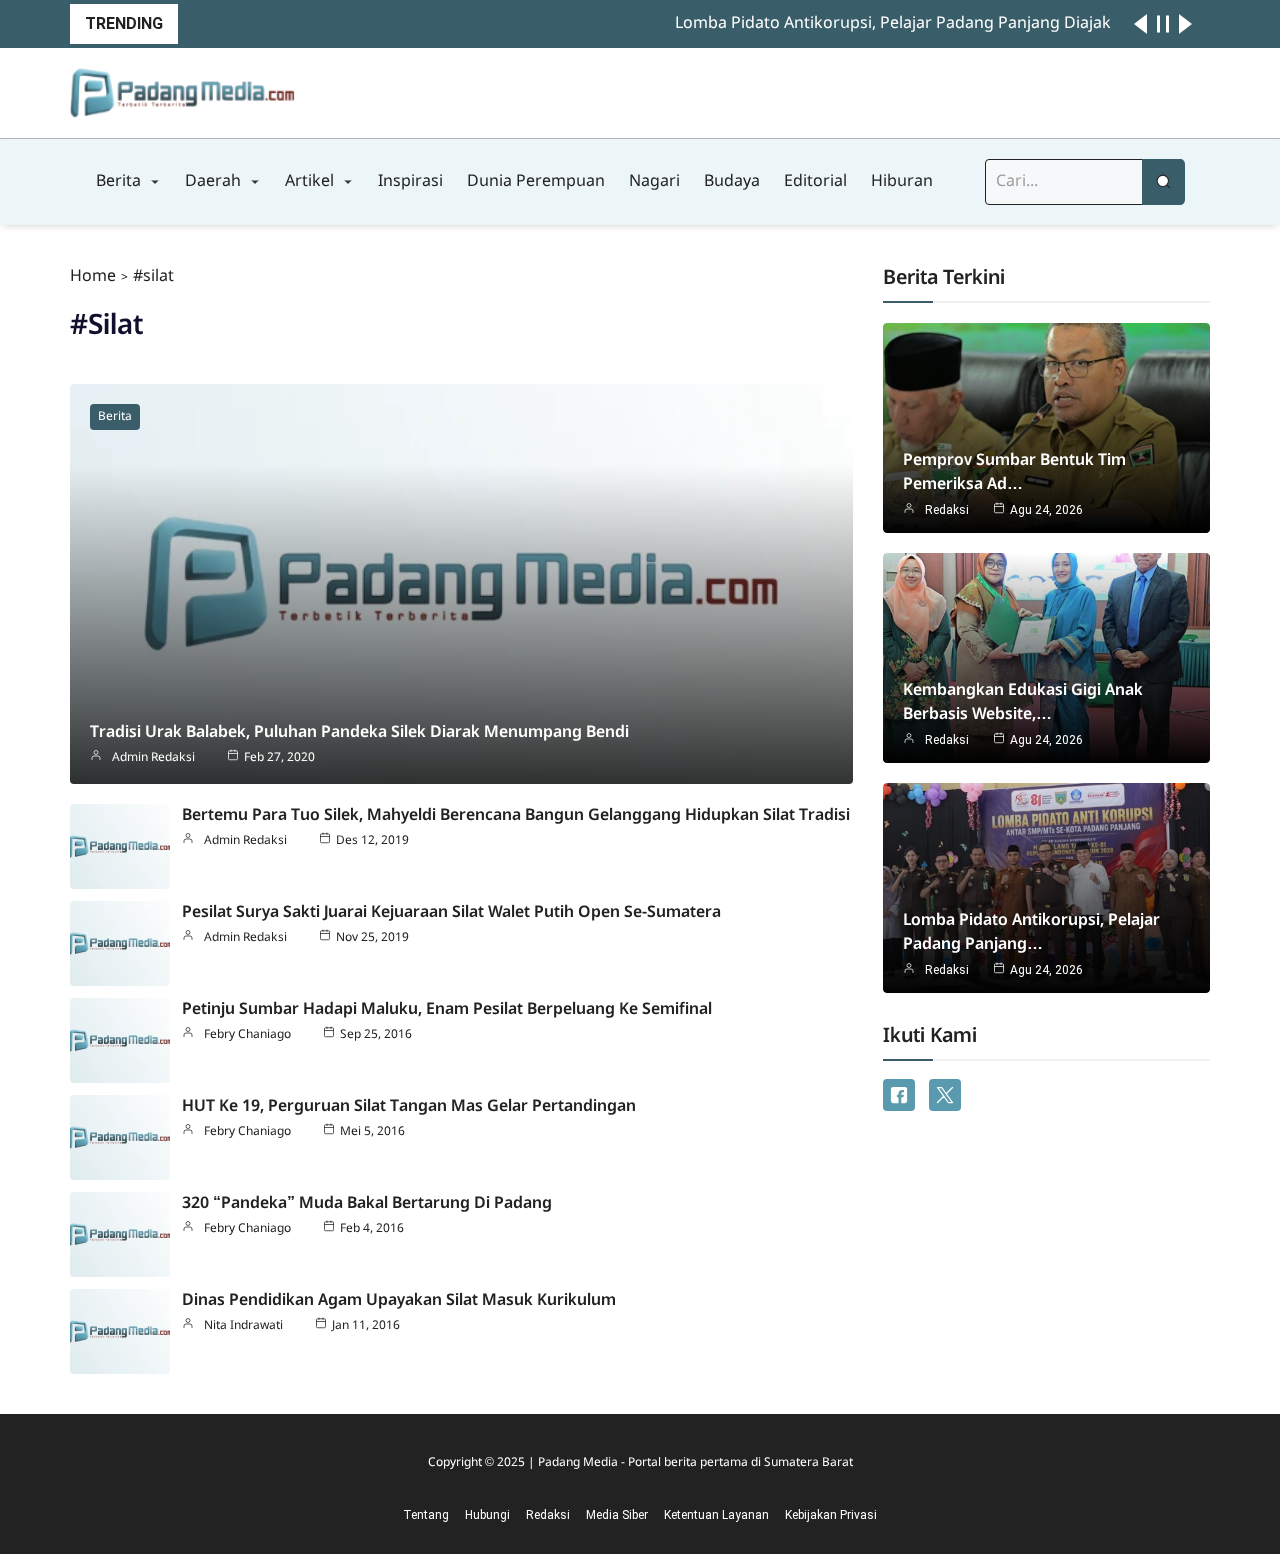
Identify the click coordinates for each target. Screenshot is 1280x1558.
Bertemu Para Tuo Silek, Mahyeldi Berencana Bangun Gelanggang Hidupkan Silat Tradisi (516, 815)
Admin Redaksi (153, 758)
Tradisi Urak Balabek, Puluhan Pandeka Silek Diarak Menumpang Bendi (359, 732)
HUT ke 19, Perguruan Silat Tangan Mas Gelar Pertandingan (409, 1106)
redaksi (947, 510)
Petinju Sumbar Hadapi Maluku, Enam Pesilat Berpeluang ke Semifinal (447, 1009)
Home (93, 276)
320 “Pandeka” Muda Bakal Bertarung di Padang (367, 1203)
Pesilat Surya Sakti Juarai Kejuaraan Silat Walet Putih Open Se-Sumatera (451, 912)
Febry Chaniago (247, 1035)
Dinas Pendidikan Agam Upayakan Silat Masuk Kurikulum (399, 1300)
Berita (115, 417)
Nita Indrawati (243, 1326)
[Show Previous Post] (1140, 24)
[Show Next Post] (1185, 24)
